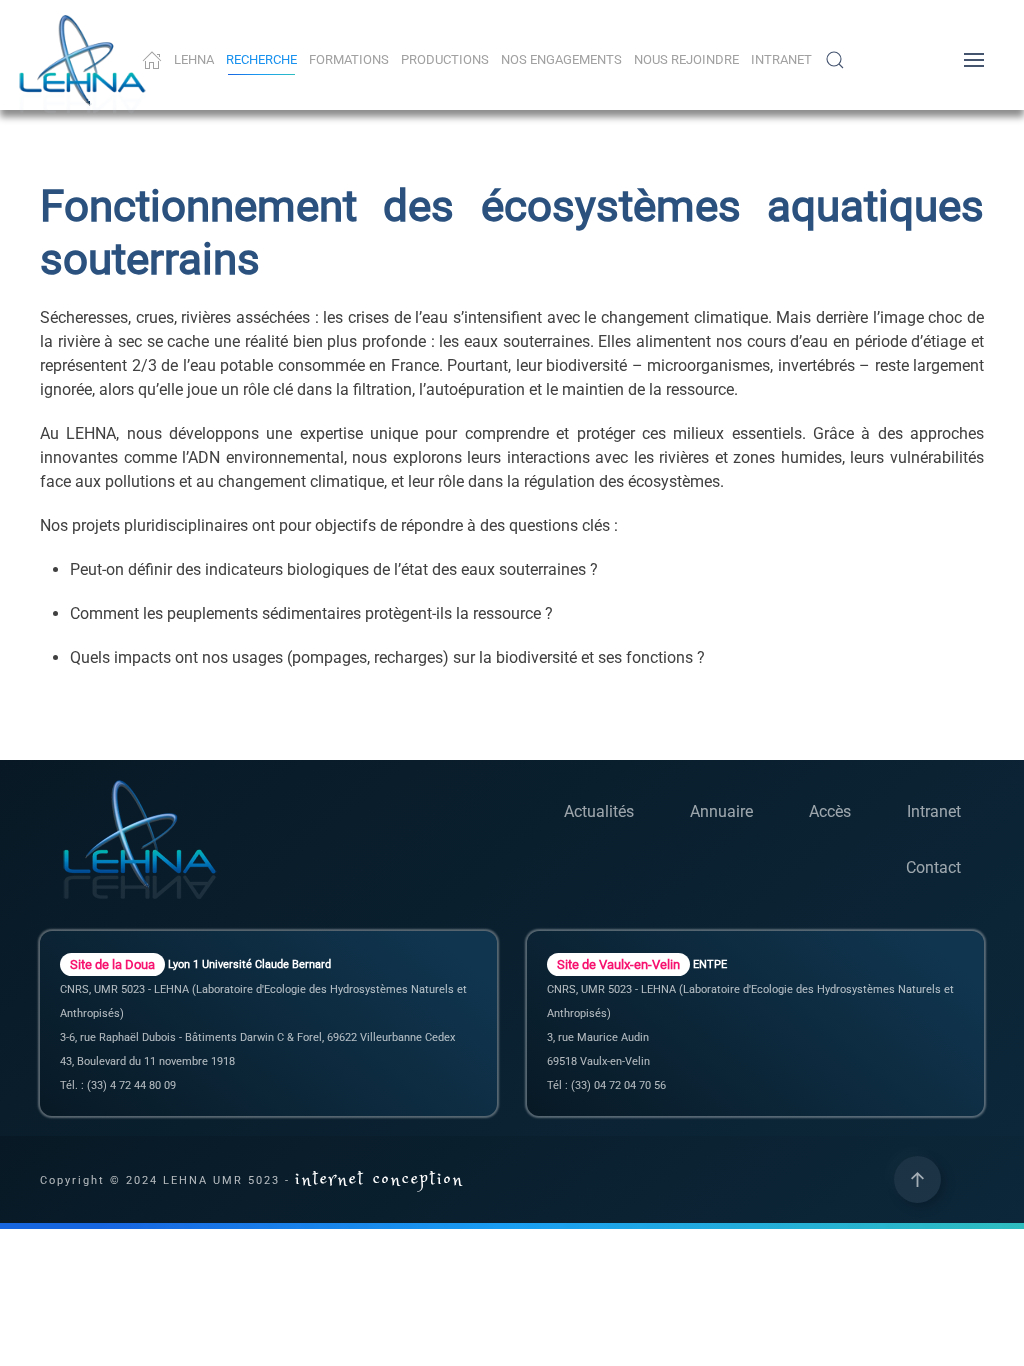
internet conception (379, 1179)
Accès (830, 811)
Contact (933, 867)
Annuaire (721, 811)
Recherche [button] (261, 59)
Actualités (599, 811)
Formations (349, 59)
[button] (835, 60)
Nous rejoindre (686, 59)
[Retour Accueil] (85, 65)
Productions (445, 59)
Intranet (781, 59)
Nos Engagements (561, 59)
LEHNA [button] (194, 59)
